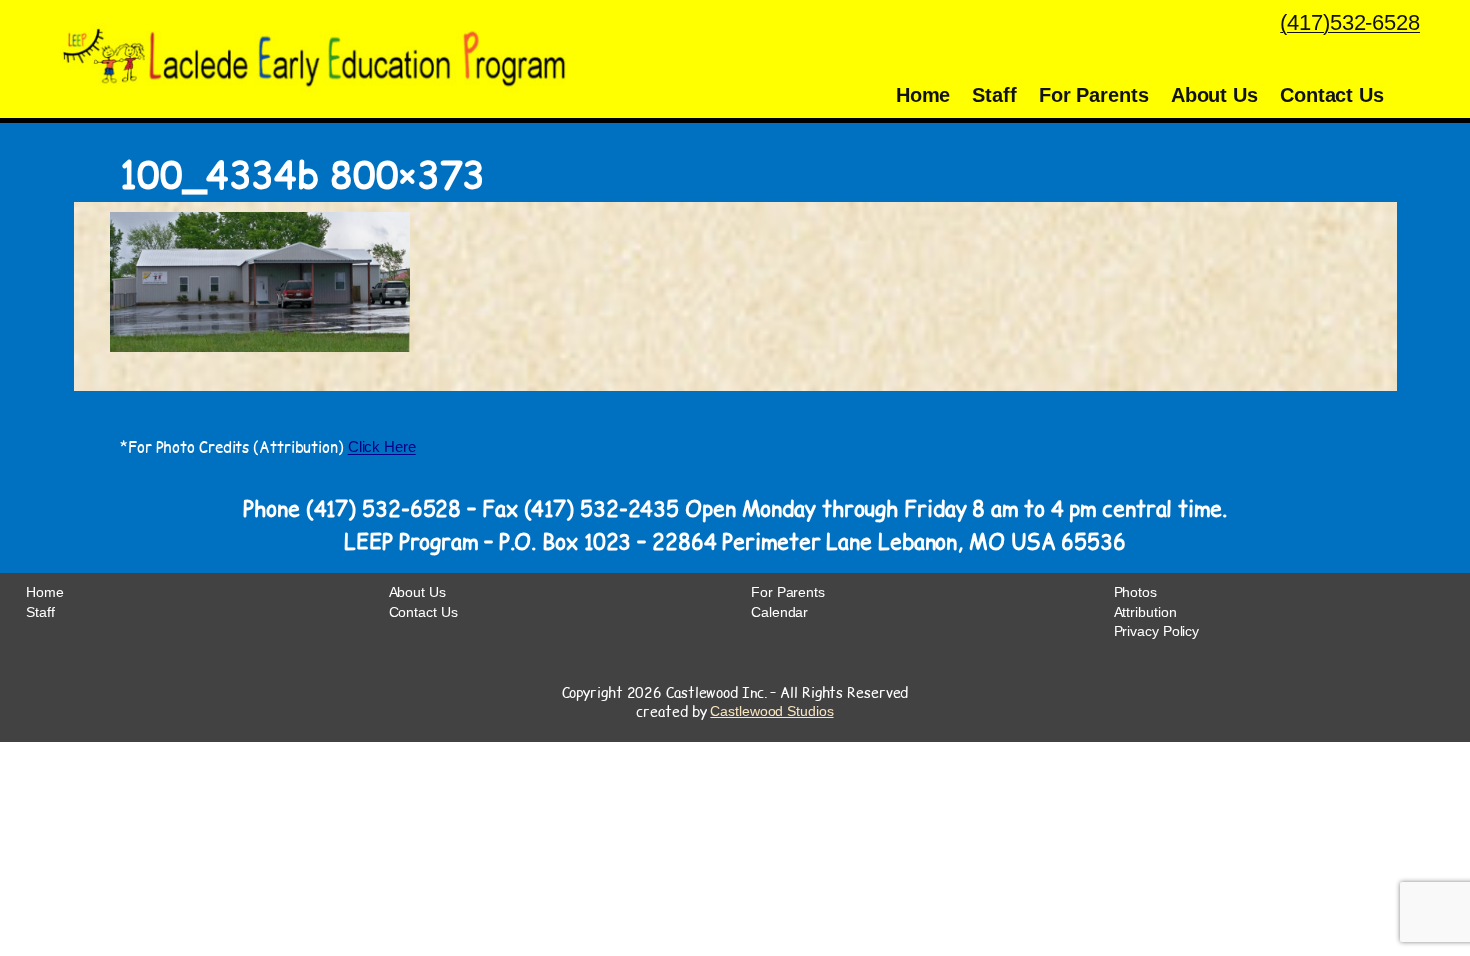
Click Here (382, 446)
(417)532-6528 (1350, 22)
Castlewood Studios (771, 711)
